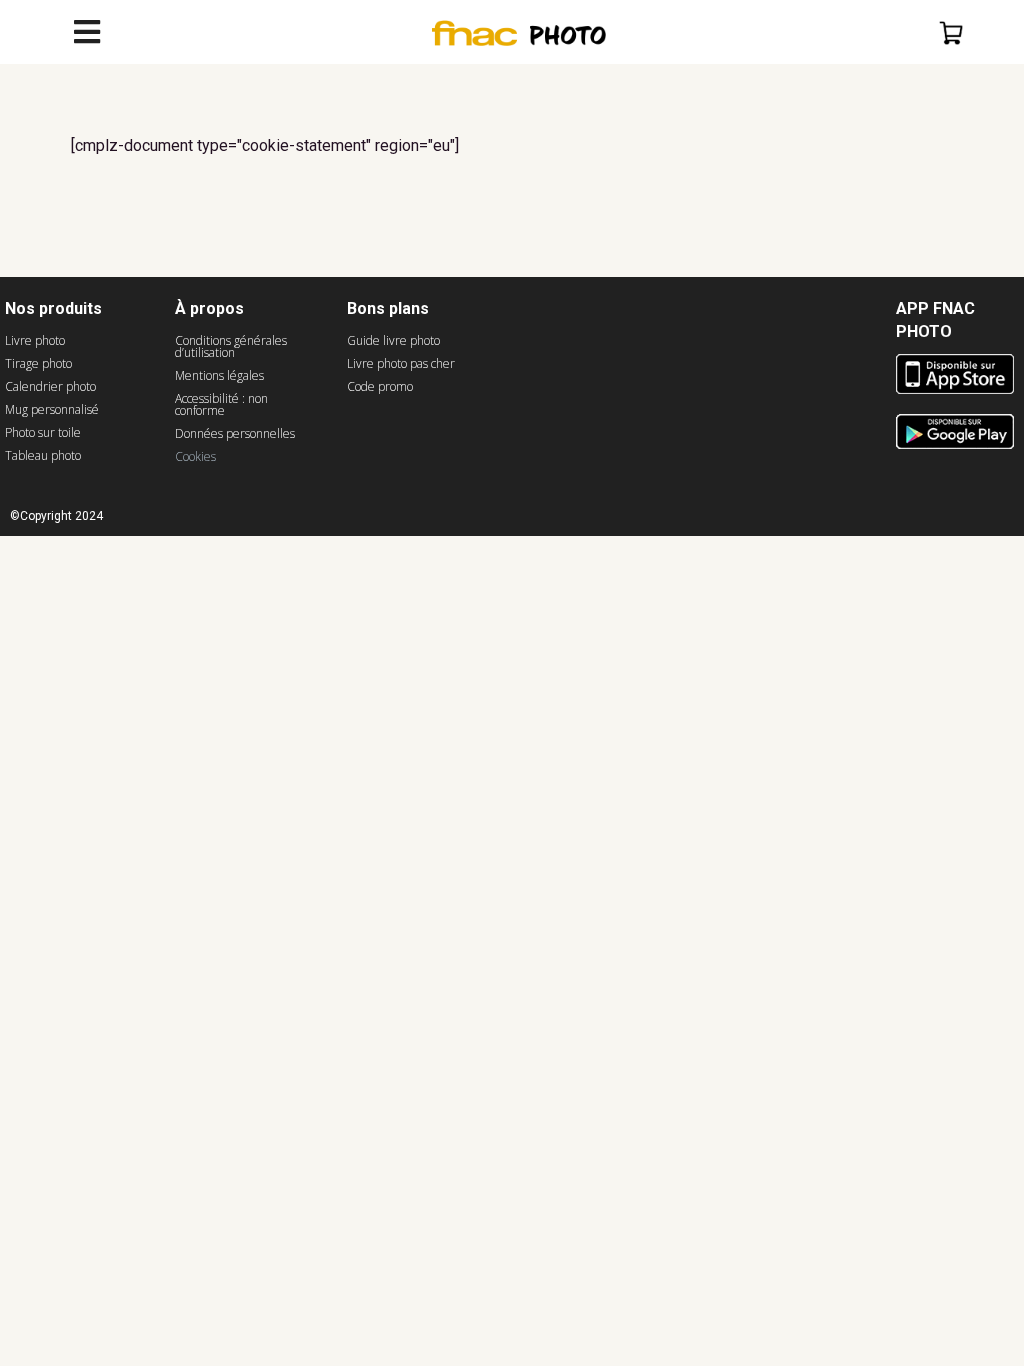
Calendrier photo (50, 386)
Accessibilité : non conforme (221, 404)
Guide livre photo (393, 340)
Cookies (195, 456)
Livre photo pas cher (401, 363)
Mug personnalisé (52, 409)
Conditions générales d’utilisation (231, 346)
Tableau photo (43, 455)
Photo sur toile (43, 432)
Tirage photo (38, 363)
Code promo (380, 386)
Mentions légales (219, 375)
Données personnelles (235, 433)
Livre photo (35, 340)
